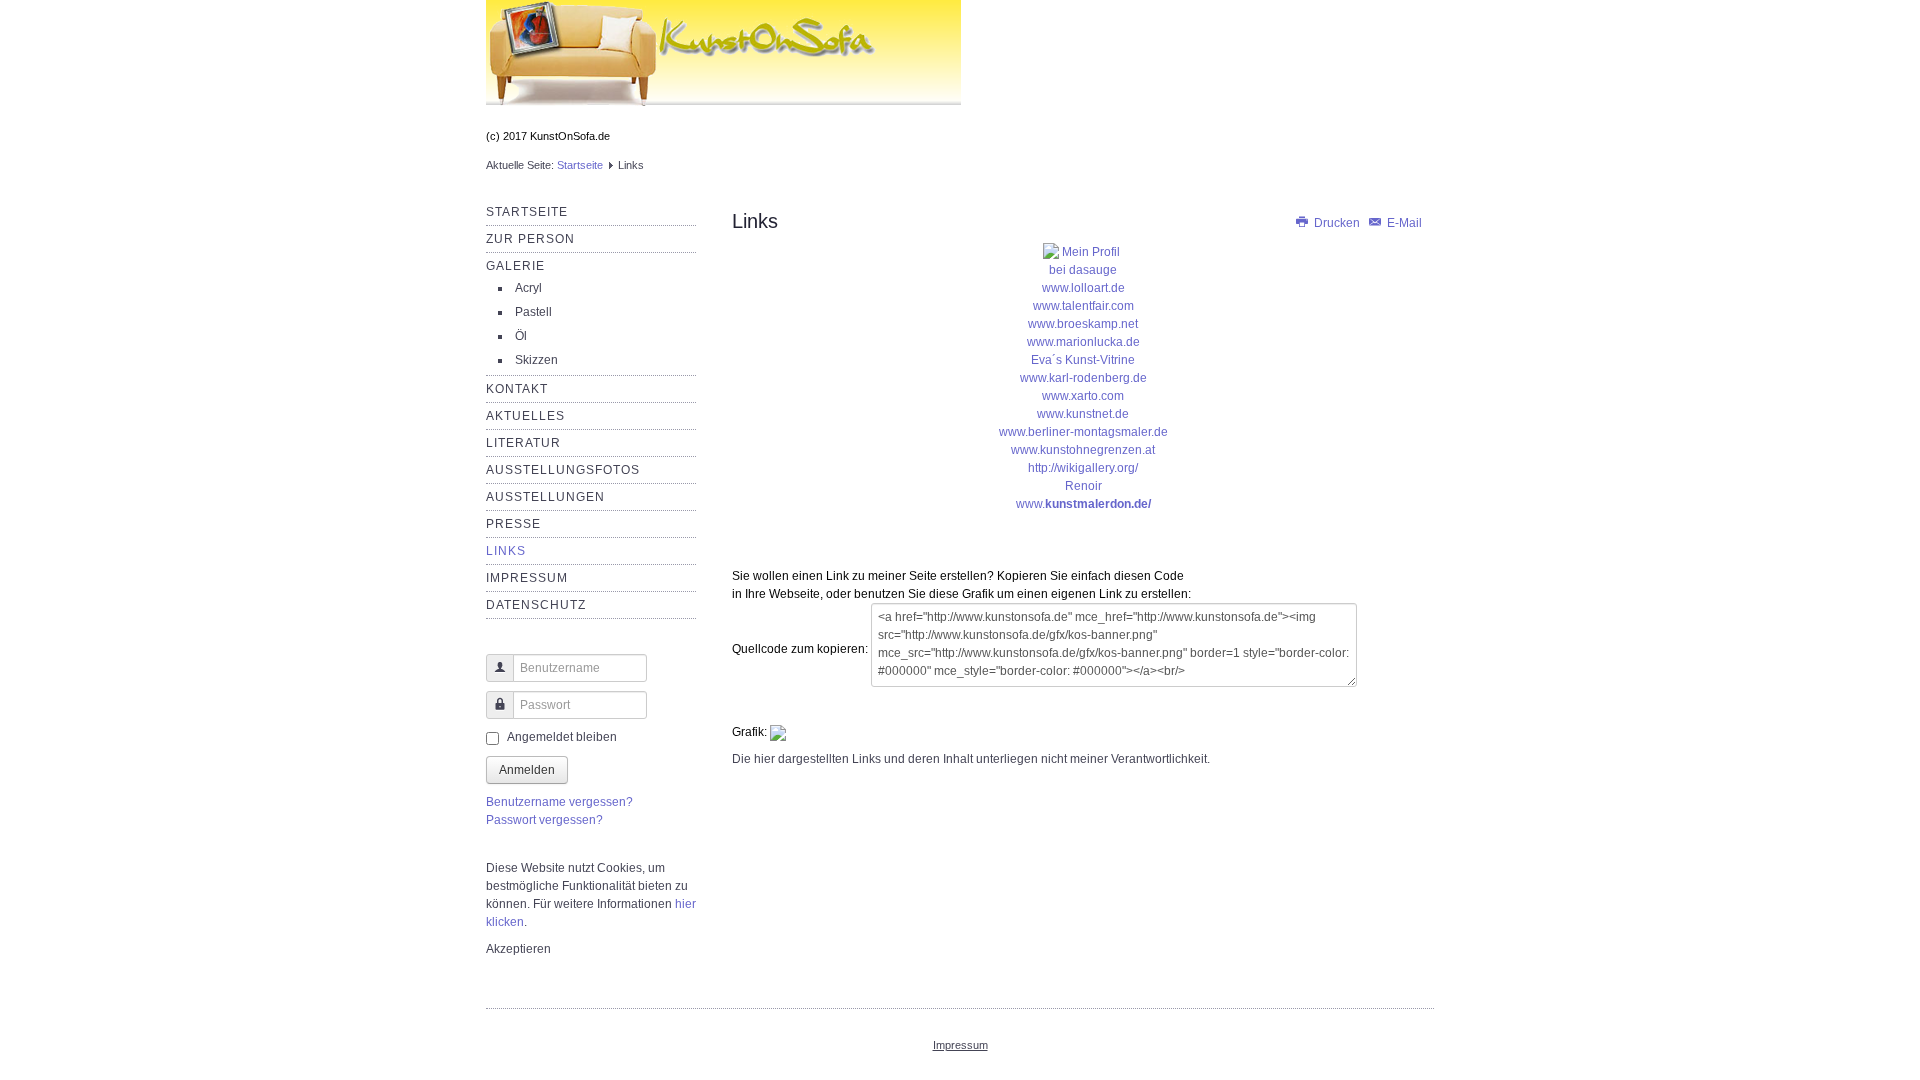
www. (1083, 504)
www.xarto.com (1083, 396)
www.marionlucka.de (1083, 342)
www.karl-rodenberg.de (1083, 378)
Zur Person (530, 239)
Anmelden (527, 770)
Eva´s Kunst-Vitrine (1083, 360)
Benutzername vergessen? (559, 802)
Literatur (523, 443)
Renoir (1083, 486)
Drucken (1337, 223)
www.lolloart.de (1083, 288)
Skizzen (536, 360)
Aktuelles (525, 416)
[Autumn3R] (723, 64)
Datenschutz (536, 605)
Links (506, 551)
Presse (513, 524)
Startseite (580, 165)
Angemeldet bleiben (562, 737)
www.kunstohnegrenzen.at (1083, 450)
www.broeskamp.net (1083, 324)
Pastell (533, 312)
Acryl (528, 288)
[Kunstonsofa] (1083, 261)
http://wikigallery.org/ (1083, 468)
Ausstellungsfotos (563, 470)
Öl (521, 336)
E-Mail (1403, 223)
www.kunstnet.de (1083, 414)
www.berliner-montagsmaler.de (1083, 432)
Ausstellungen (545, 497)
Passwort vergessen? (544, 820)
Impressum (527, 578)
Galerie (515, 266)
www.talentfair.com (1083, 306)
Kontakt (517, 389)
